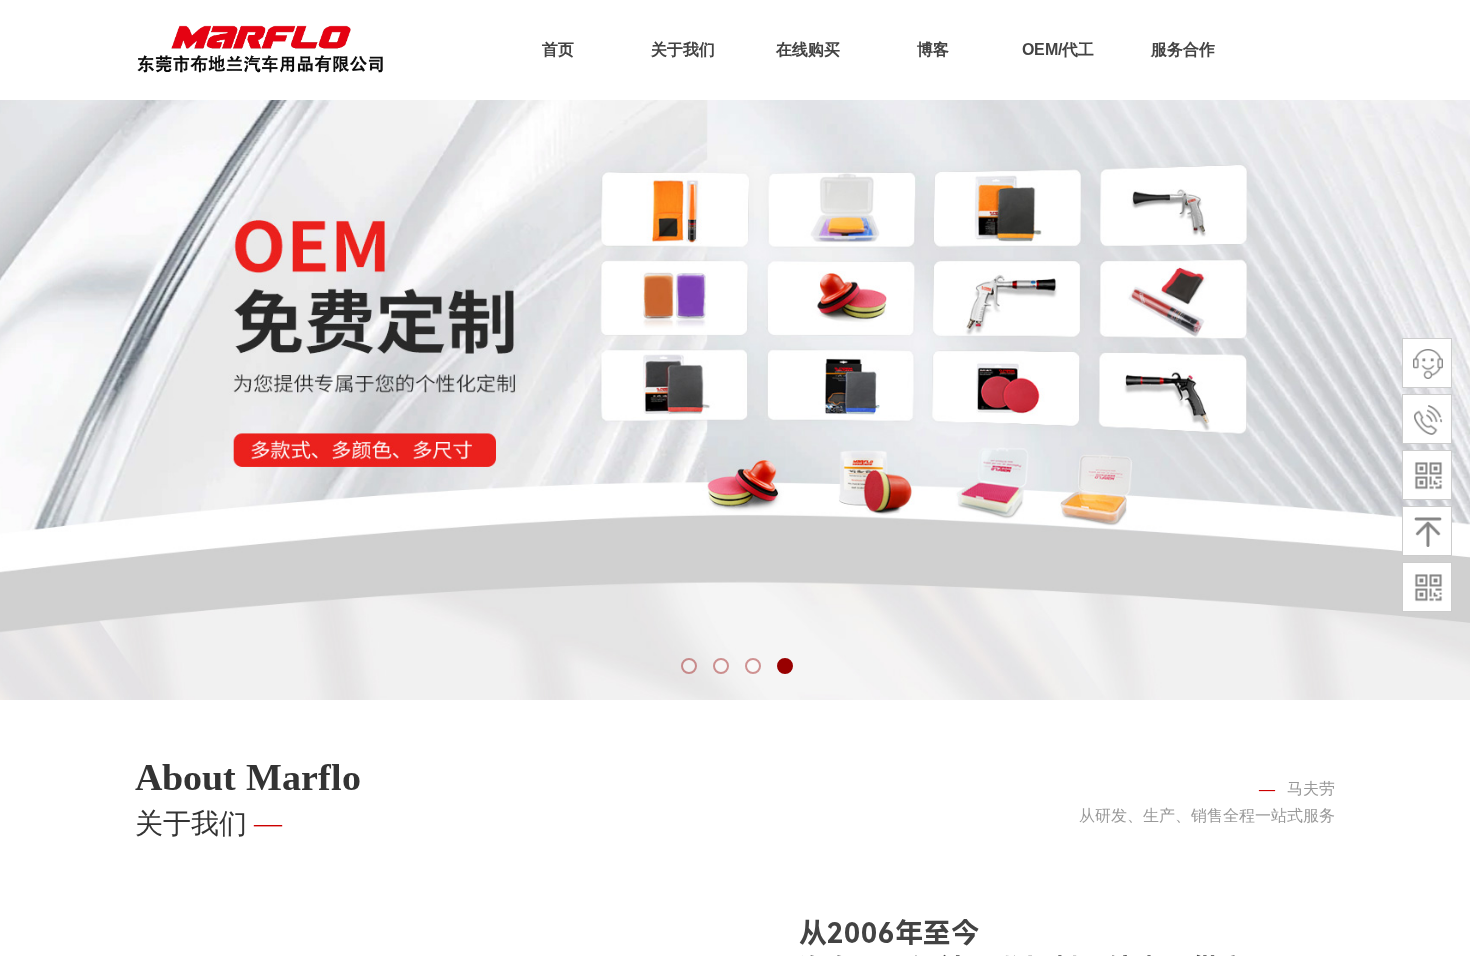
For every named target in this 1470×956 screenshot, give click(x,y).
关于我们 (683, 49)
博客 (933, 49)
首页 (558, 49)
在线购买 (808, 49)
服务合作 (1183, 49)
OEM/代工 (1058, 49)
